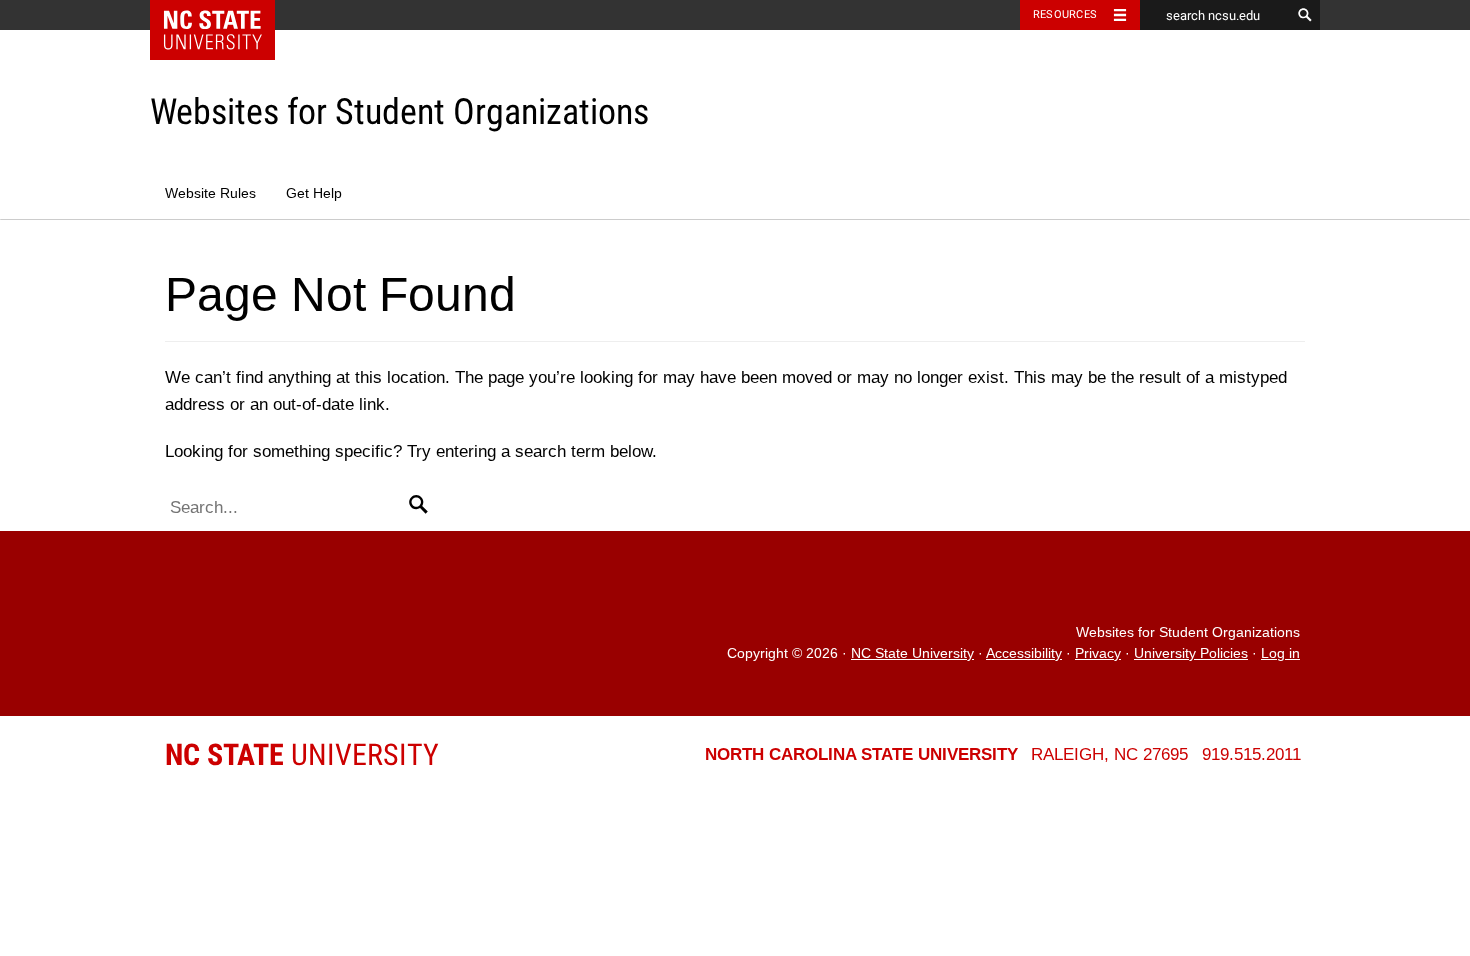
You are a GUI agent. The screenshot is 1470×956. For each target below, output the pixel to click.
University (302, 754)
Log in (1280, 653)
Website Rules (210, 193)
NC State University (912, 653)
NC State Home (225, 15)
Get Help (314, 193)
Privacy (1098, 653)
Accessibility (1024, 653)
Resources (1065, 14)
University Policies (1191, 653)
